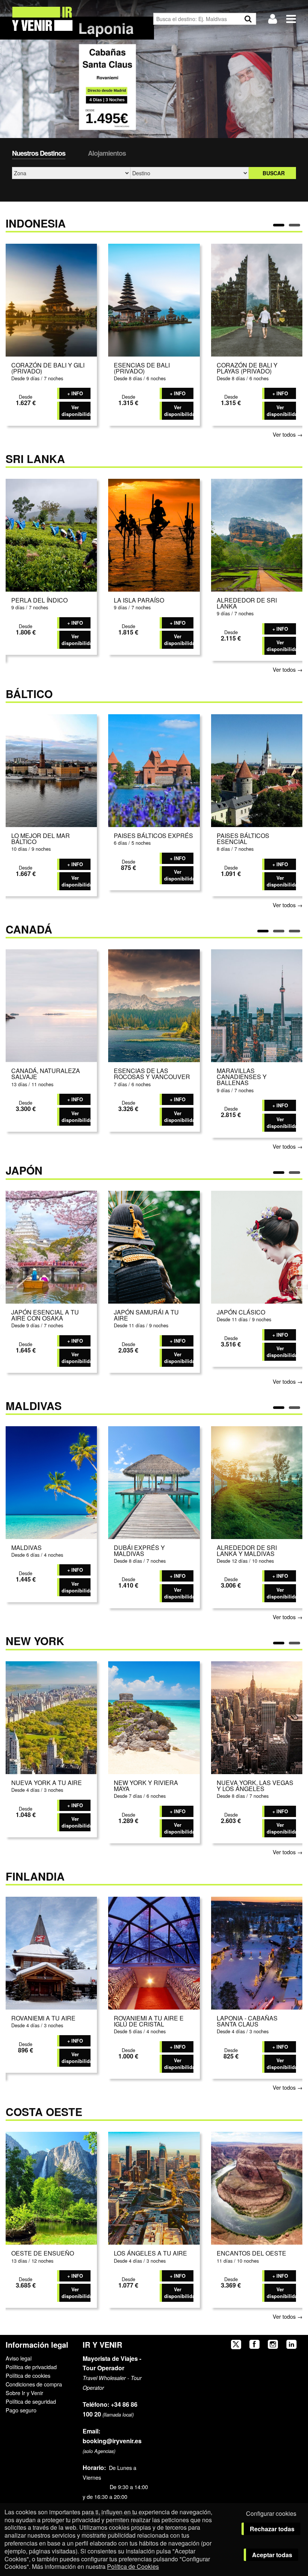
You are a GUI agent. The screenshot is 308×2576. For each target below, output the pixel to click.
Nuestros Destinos (39, 153)
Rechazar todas (272, 2529)
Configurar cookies (271, 2513)
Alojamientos (107, 153)
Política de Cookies (133, 2566)
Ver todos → (288, 434)
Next (301, 1286)
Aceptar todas (272, 2555)
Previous (7, 1286)
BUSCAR (274, 173)
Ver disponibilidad (76, 411)
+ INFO (75, 393)
